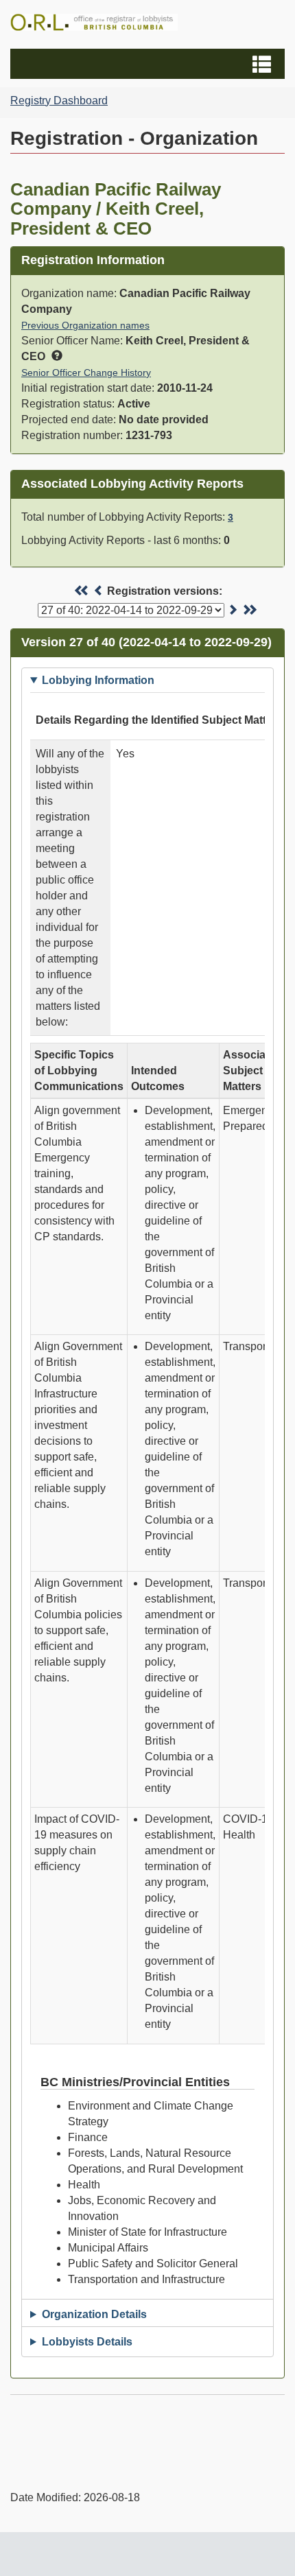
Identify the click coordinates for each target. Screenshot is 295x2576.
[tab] (147, 680)
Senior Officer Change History (86, 373)
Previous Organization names (85, 325)
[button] (149, 64)
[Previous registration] (99, 591)
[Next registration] (233, 610)
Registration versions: (165, 591)
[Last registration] (249, 610)
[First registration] (82, 591)
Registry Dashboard (59, 101)
